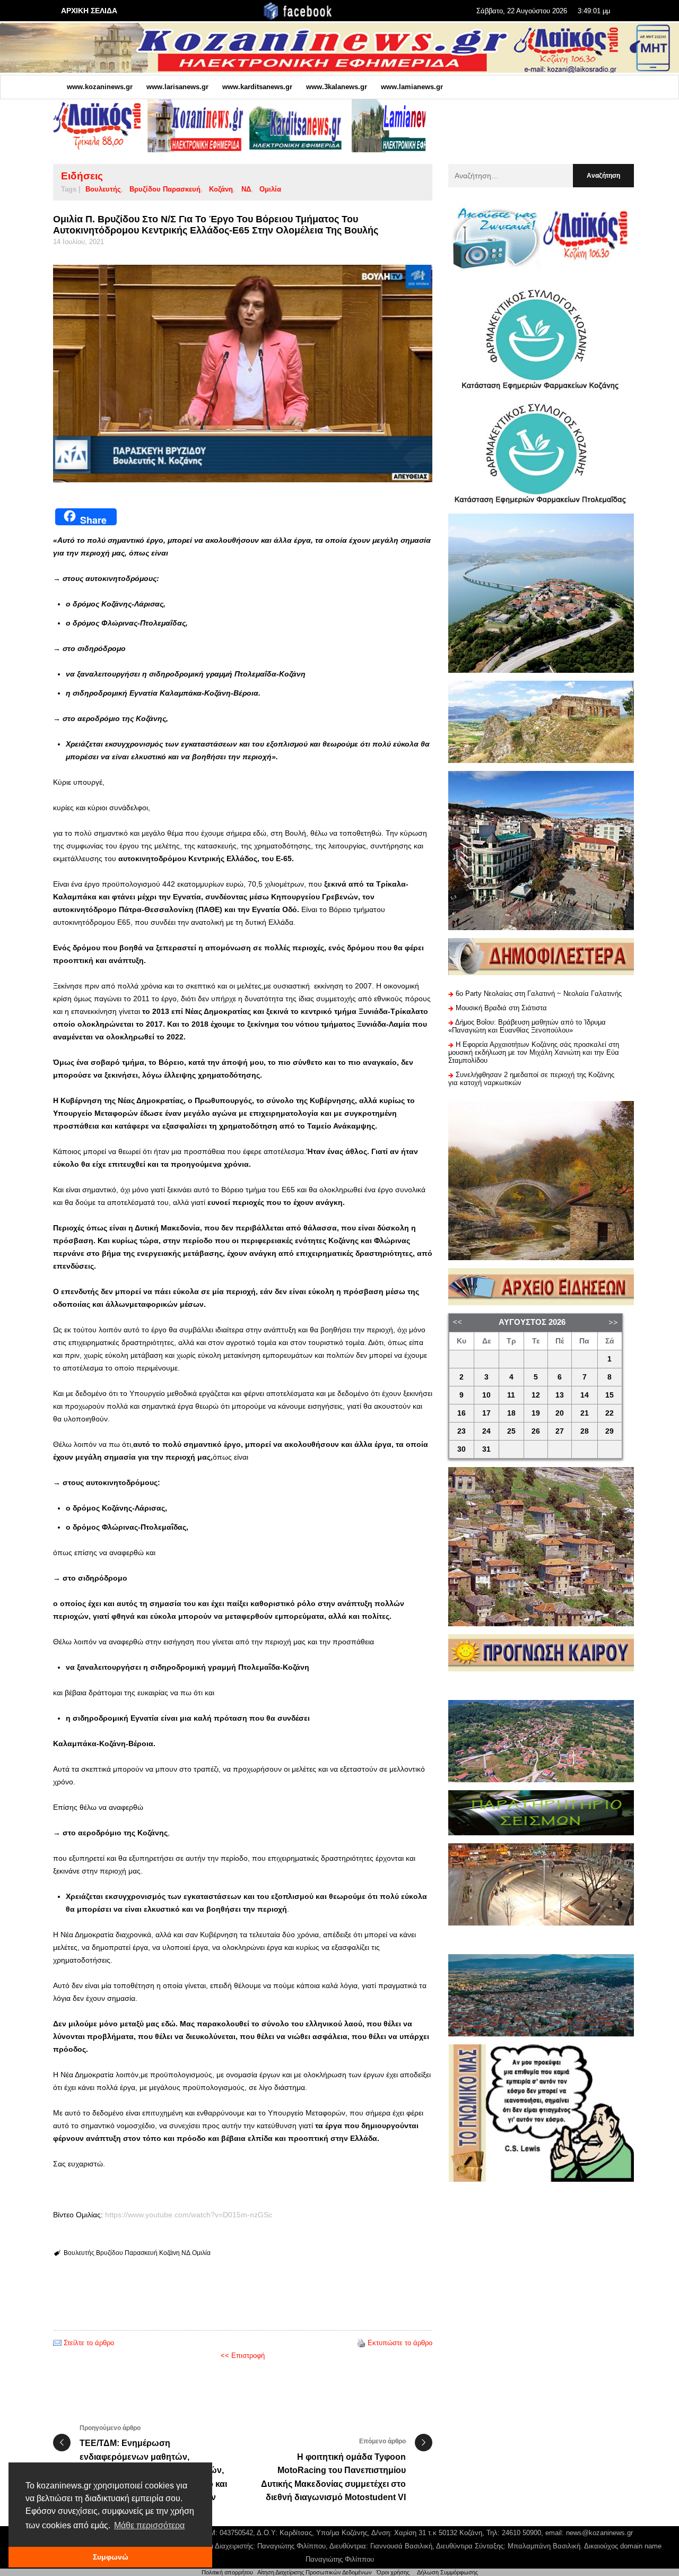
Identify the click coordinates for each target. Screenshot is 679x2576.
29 (610, 1431)
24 (486, 1431)
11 (511, 1395)
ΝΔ (246, 189)
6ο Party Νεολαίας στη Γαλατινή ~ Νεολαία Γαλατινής (539, 994)
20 (560, 1413)
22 (610, 1413)
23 (462, 1431)
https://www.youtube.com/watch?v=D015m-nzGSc (189, 2215)
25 (511, 1431)
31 (486, 1449)
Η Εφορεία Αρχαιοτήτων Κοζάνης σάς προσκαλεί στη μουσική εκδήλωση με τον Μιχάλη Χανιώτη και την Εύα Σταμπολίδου (534, 1052)
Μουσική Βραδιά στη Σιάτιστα (501, 1008)
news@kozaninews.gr (599, 2533)
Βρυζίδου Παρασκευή (165, 189)
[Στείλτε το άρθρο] (57, 2343)
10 (486, 1395)
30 (462, 1449)
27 (560, 1431)
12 (536, 1395)
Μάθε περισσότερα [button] (149, 2525)
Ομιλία (270, 189)
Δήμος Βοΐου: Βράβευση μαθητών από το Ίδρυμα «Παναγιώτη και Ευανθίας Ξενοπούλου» (527, 1026)
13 (560, 1395)
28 (585, 1431)
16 (462, 1413)
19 (536, 1413)
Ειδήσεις (82, 176)
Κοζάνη (221, 189)
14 (585, 1395)
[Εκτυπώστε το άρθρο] (361, 2343)
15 (610, 1395)
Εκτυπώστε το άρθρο (400, 2343)
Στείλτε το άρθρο (89, 2343)
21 (585, 1413)
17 (486, 1413)
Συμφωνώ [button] (111, 2557)
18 (511, 1413)
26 (536, 1431)
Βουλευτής (103, 189)
